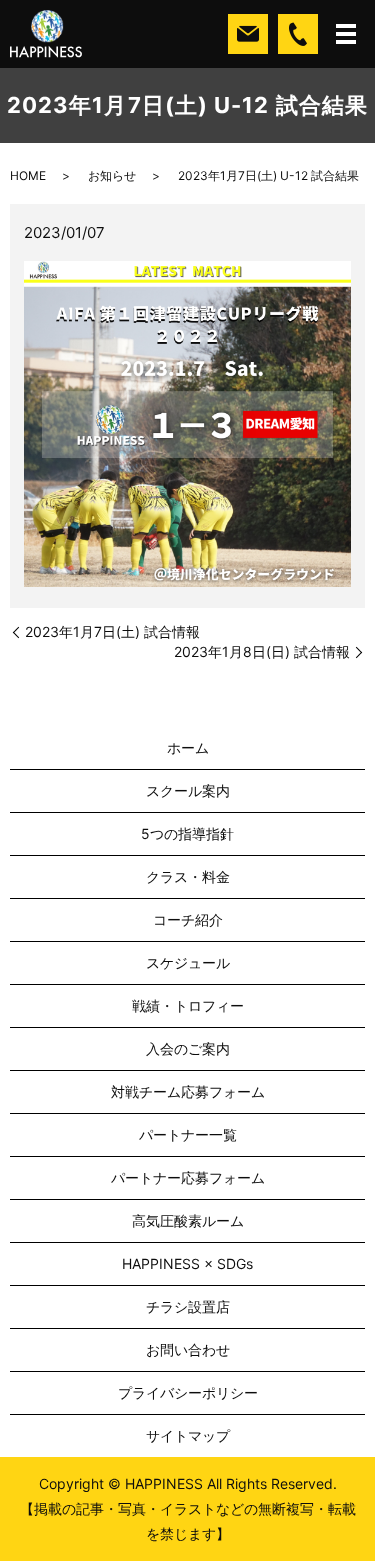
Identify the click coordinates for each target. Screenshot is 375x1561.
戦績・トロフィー (188, 1005)
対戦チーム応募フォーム (188, 1091)
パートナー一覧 (188, 1134)
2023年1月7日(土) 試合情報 (112, 631)
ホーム (188, 747)
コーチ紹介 (188, 919)
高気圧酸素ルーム (188, 1220)
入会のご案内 (188, 1048)
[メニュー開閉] (346, 34)
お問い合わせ (188, 1349)
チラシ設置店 (188, 1306)
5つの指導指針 (187, 833)
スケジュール (188, 962)
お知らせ (112, 175)
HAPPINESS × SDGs (187, 1263)
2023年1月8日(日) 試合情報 (262, 651)
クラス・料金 (188, 876)
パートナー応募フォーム (188, 1177)
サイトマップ (188, 1435)
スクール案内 (188, 790)
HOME (28, 175)
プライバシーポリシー (188, 1392)
